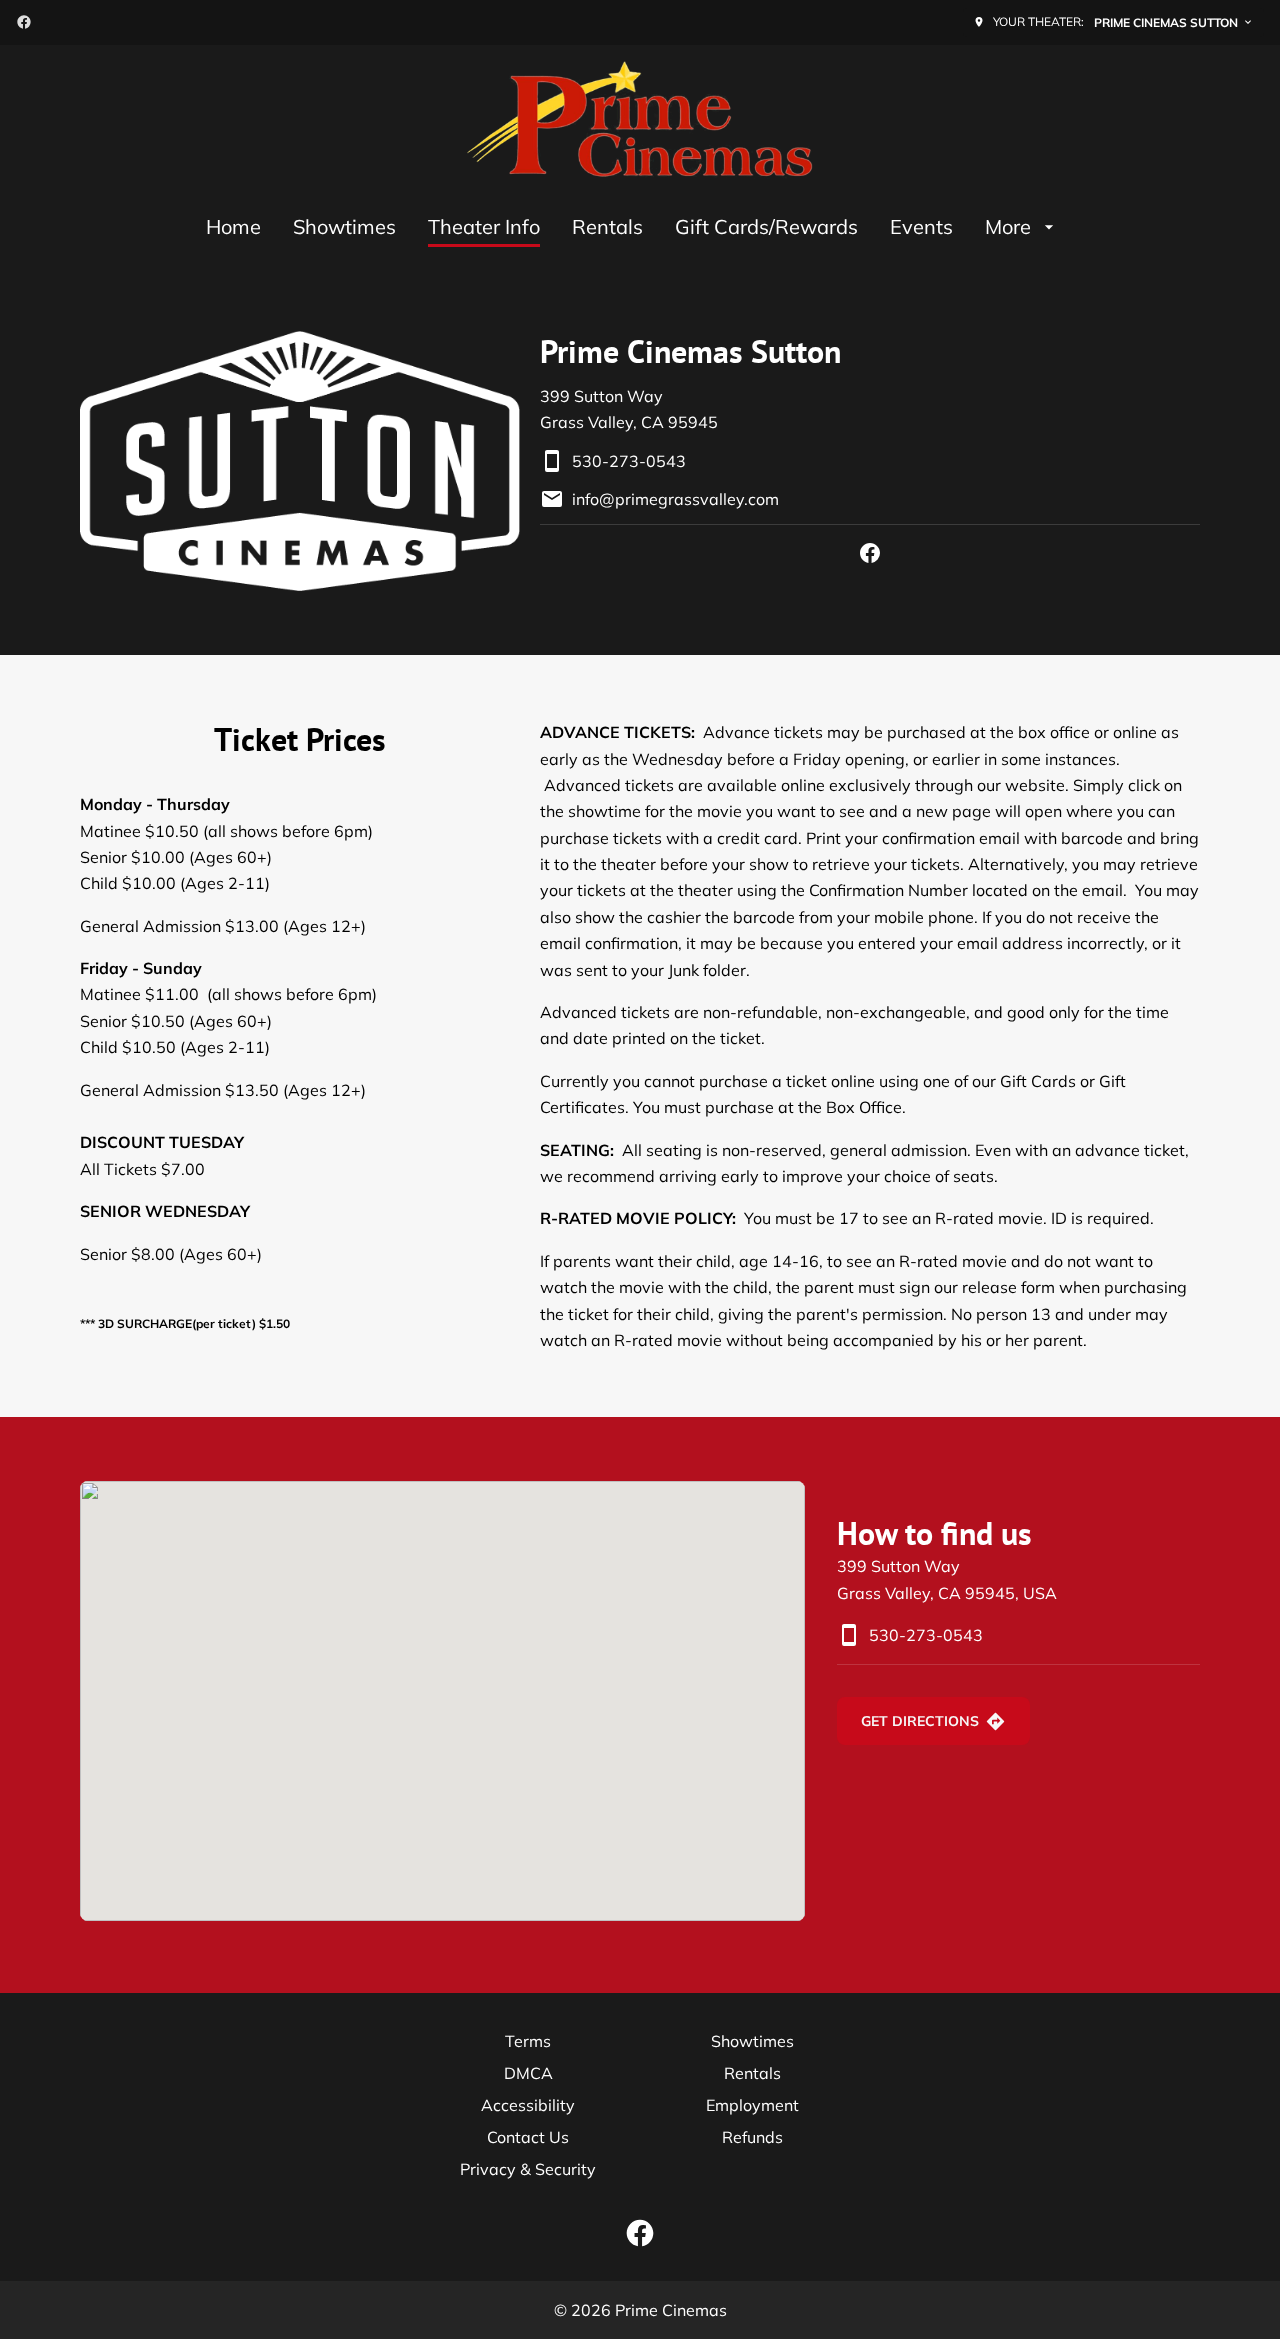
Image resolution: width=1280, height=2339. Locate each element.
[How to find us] (442, 1701)
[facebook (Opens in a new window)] (24, 22)
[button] (300, 461)
